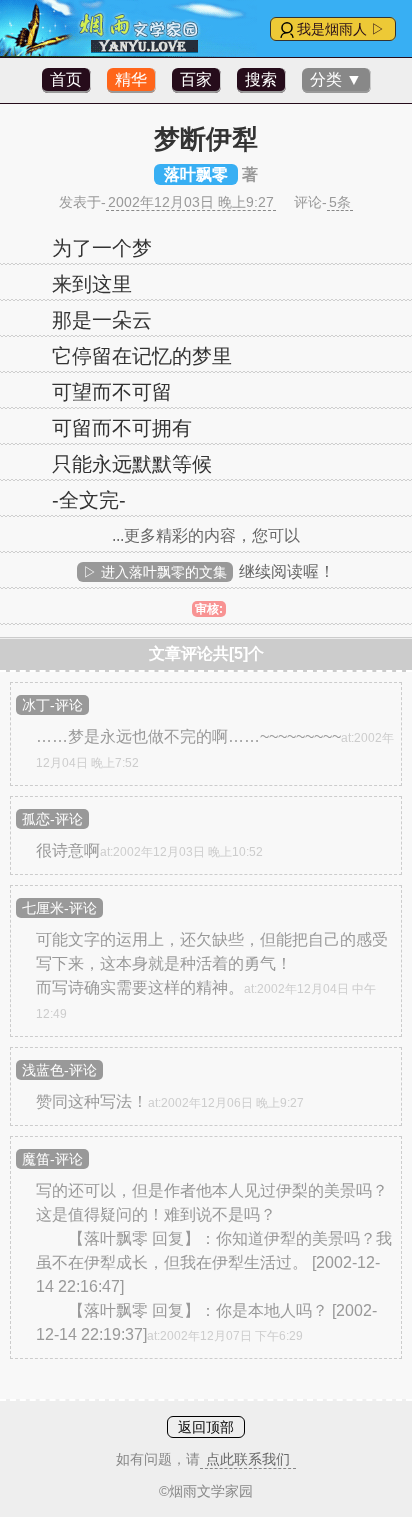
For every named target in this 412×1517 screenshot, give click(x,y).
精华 (131, 79)
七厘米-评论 (59, 908)
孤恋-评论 (52, 819)
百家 (196, 79)
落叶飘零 (196, 174)
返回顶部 (206, 1427)
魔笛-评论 (52, 1159)
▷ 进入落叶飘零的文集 (155, 572)
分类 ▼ (336, 79)
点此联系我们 (248, 1459)
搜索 (261, 79)
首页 (66, 79)
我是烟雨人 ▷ (341, 29)
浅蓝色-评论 (59, 1070)
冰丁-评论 (52, 705)
